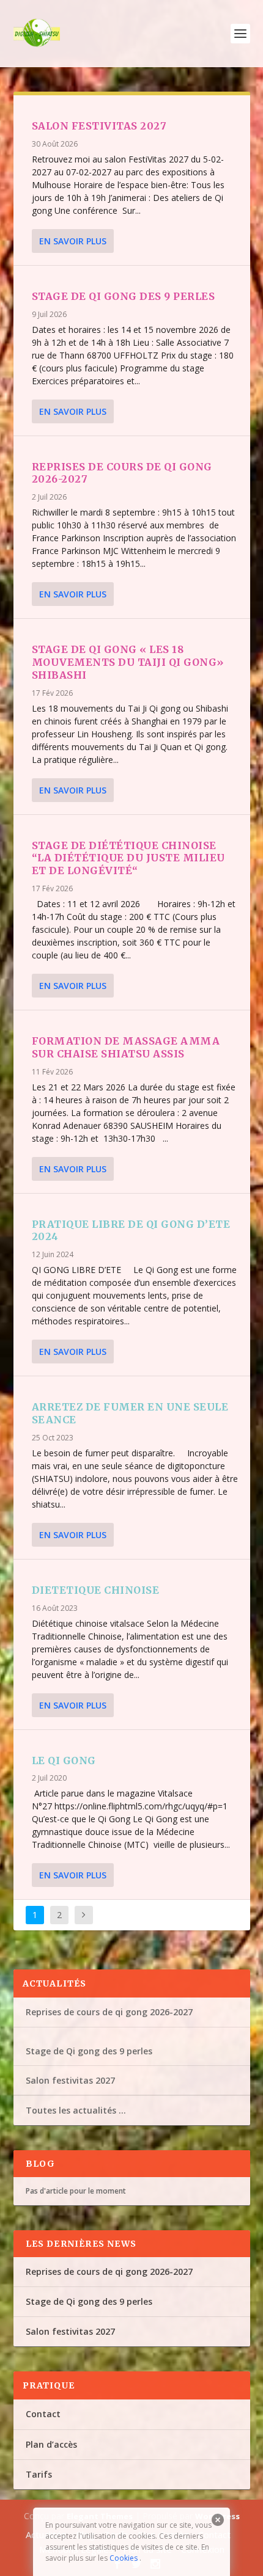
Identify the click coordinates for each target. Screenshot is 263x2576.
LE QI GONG (64, 1761)
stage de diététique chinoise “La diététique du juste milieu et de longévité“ (128, 858)
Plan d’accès (51, 2444)
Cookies (124, 2558)
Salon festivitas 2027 (99, 126)
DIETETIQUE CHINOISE (96, 1590)
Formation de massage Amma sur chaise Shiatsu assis (126, 1047)
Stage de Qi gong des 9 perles (124, 296)
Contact (43, 2414)
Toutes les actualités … (76, 2110)
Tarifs (39, 2474)
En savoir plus (73, 241)
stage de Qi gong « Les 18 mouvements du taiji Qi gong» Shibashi (128, 662)
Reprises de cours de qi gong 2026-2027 (109, 2012)
